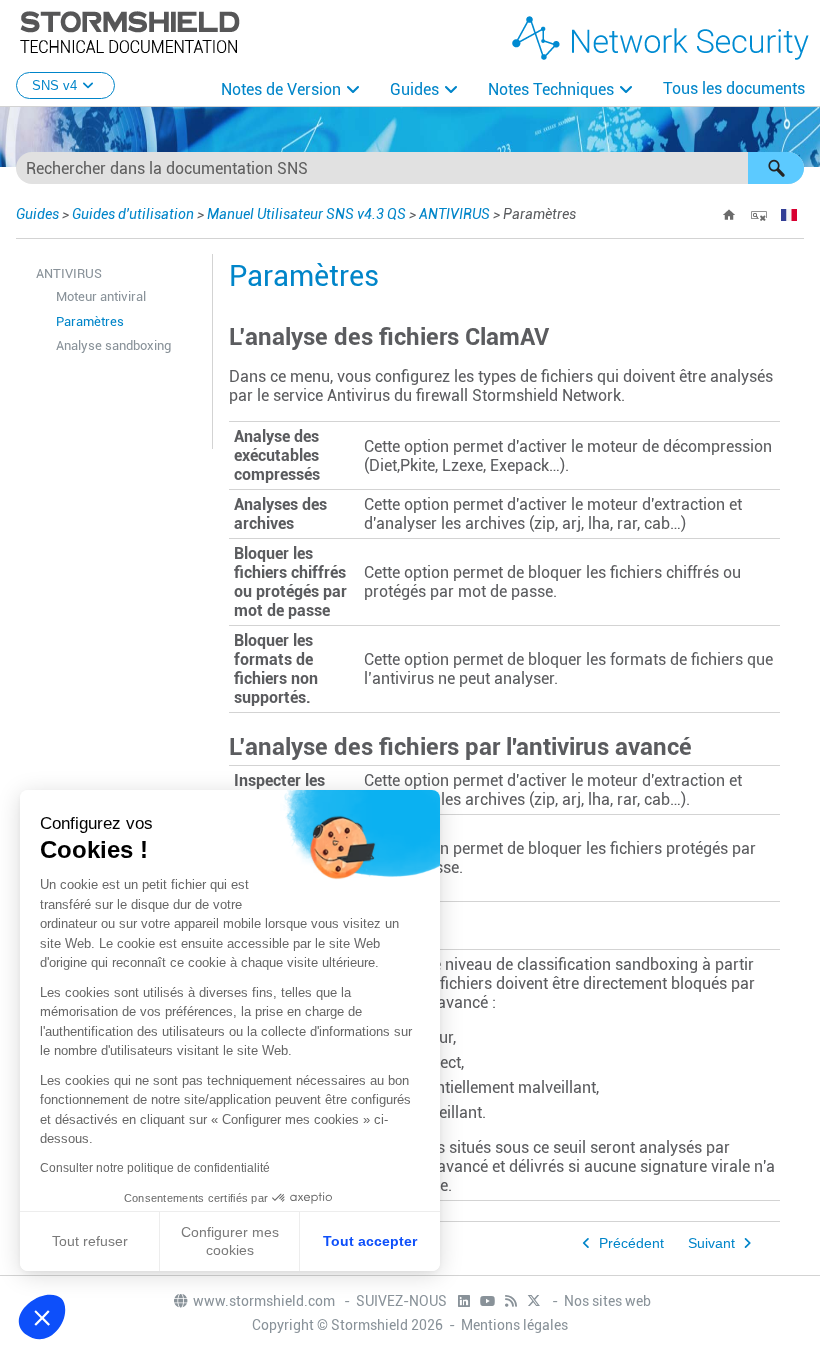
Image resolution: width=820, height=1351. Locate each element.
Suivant (711, 1243)
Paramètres (90, 321)
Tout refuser (90, 1241)
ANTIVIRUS (454, 214)
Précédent (631, 1243)
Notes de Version (281, 89)
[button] (776, 168)
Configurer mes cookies (230, 1241)
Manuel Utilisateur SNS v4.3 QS (306, 214)
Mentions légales (514, 1325)
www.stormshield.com (265, 1301)
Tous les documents (734, 88)
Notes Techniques (551, 89)
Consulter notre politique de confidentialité (155, 1168)
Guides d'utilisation (133, 214)
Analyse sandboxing (113, 345)
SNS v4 (54, 85)
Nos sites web (607, 1301)
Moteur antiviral (101, 296)
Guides (414, 89)
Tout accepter (370, 1241)
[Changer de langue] (789, 215)
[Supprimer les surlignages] (759, 215)
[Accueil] (729, 215)
